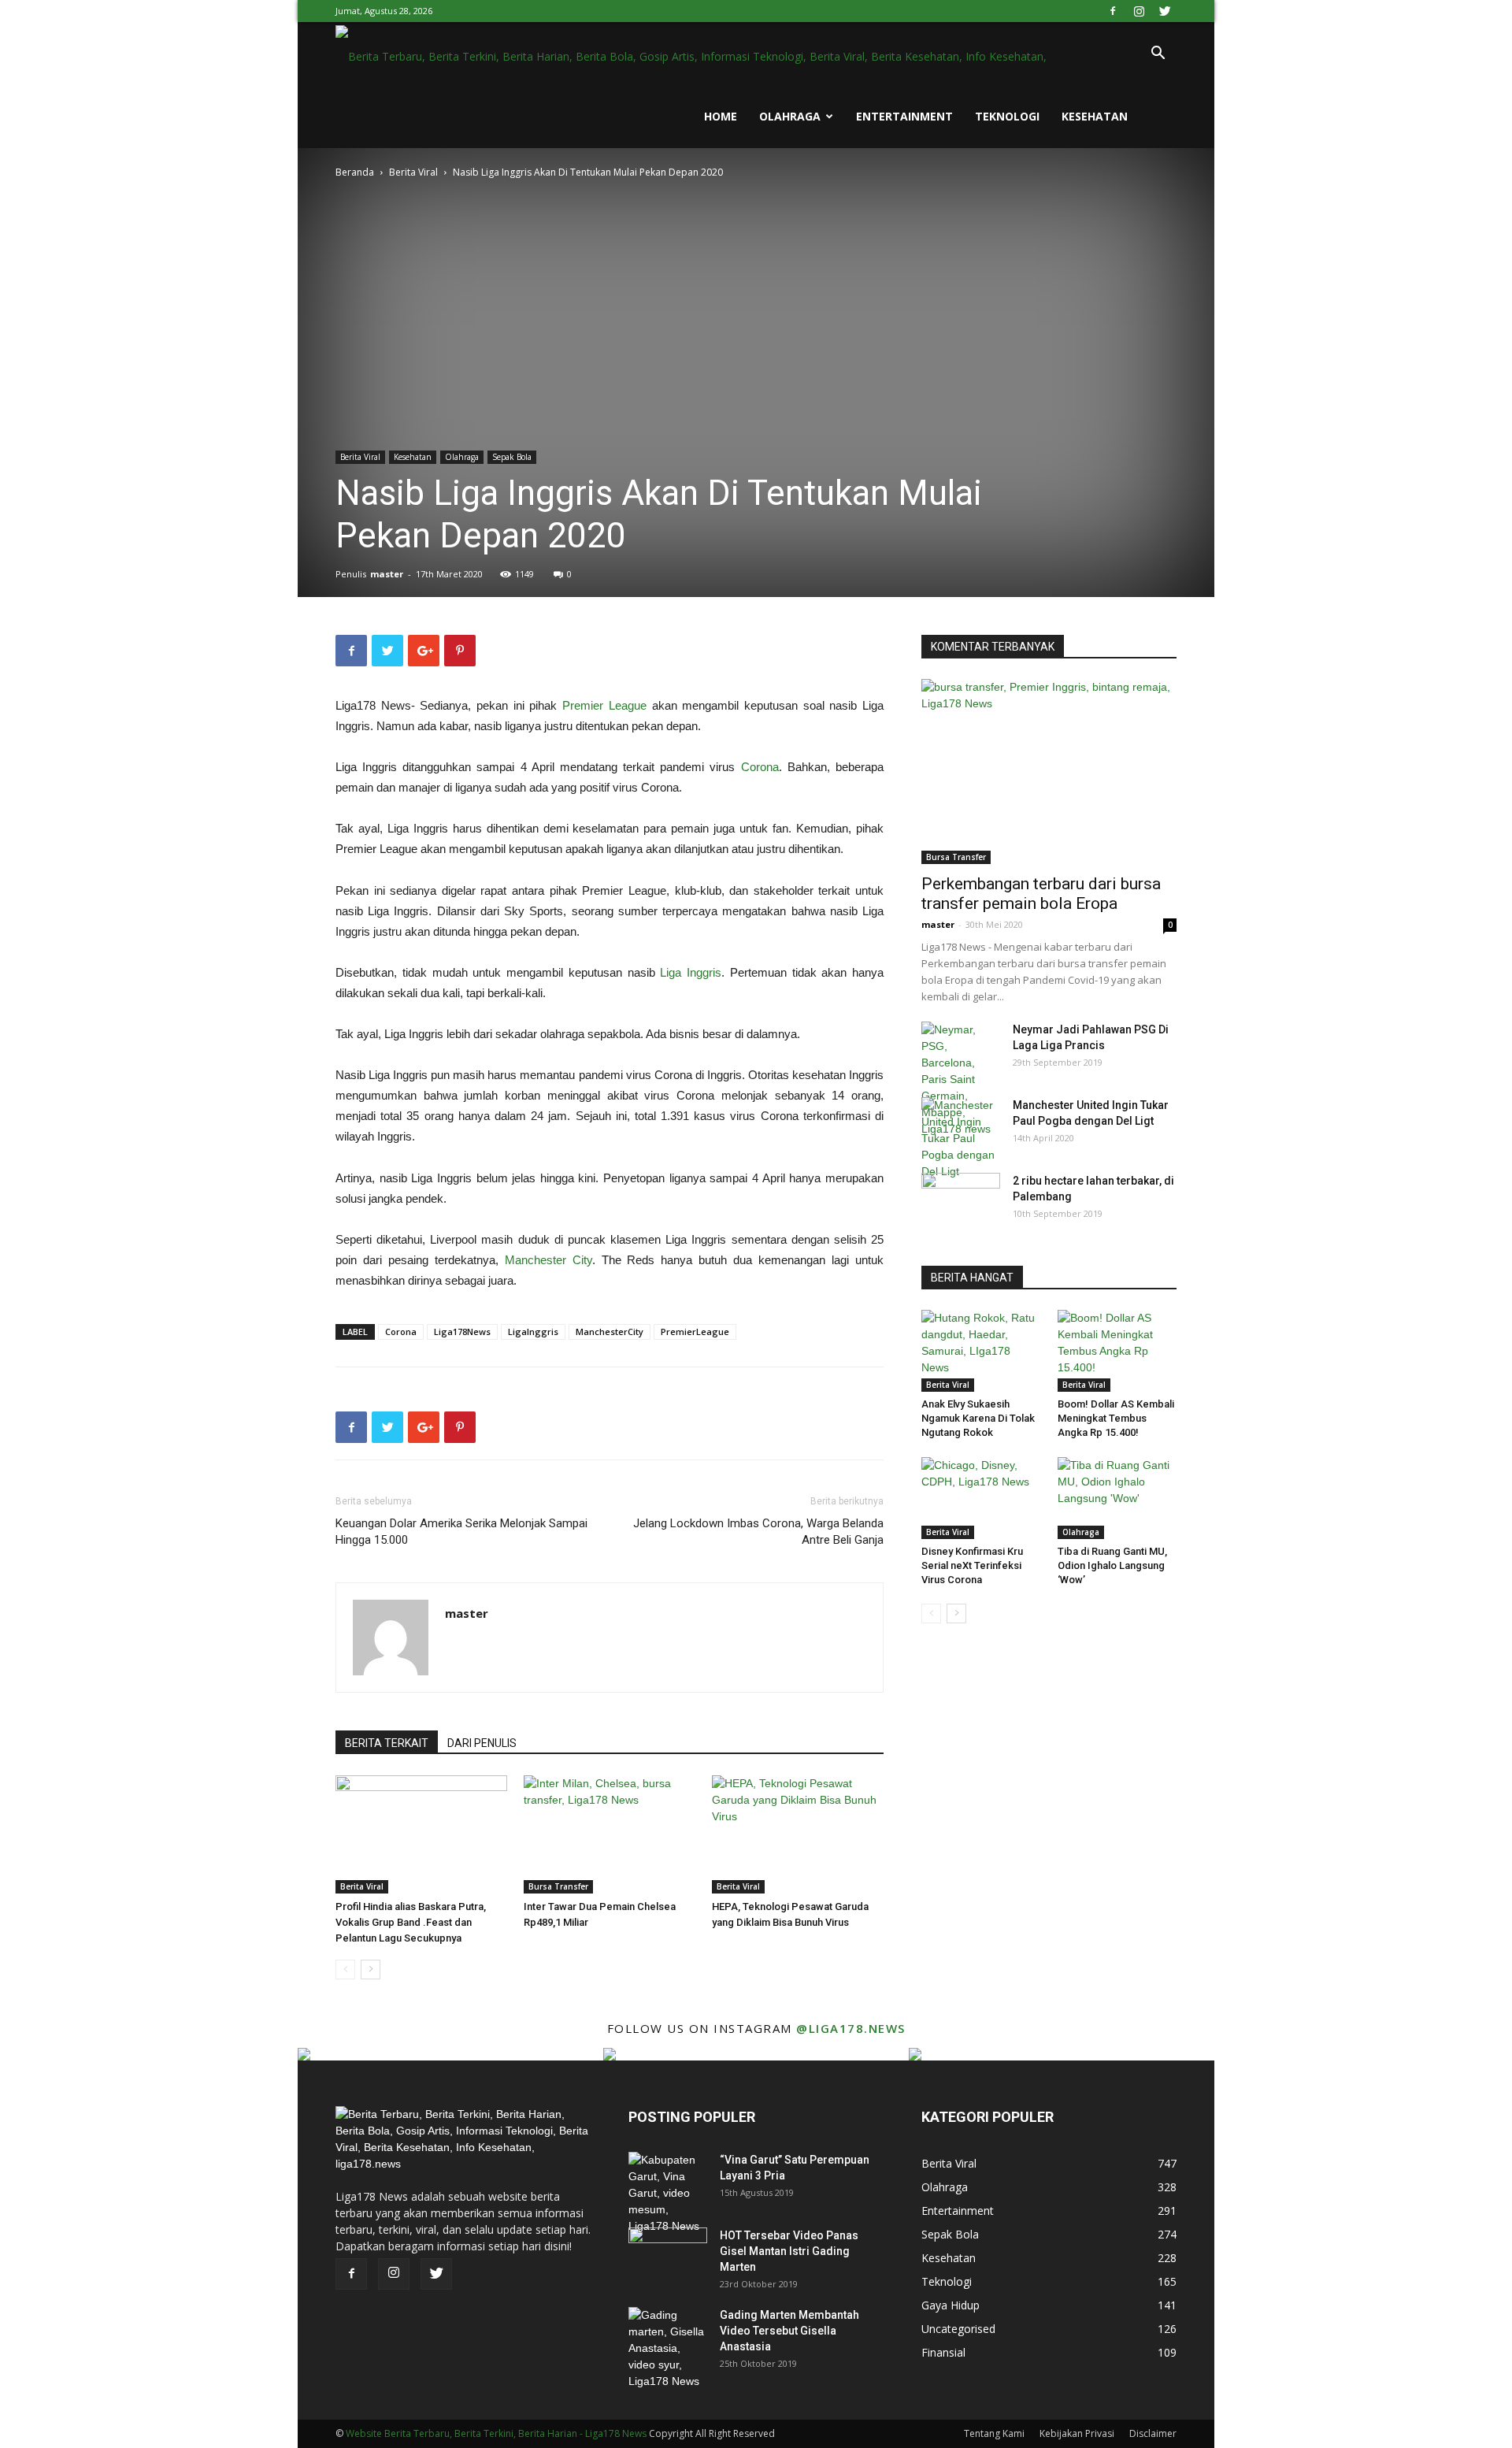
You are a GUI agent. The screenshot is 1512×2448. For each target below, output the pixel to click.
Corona (760, 767)
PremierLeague (695, 1332)
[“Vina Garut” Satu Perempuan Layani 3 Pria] (668, 2193)
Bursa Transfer (558, 1886)
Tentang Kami (994, 2433)
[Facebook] (1113, 11)
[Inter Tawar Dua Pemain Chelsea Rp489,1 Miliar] (610, 1834)
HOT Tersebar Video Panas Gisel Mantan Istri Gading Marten (789, 2251)
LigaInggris (533, 1332)
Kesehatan (1095, 116)
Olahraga (790, 116)
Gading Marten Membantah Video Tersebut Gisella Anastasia (789, 2331)
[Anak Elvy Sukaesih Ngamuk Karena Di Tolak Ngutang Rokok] (981, 1351)
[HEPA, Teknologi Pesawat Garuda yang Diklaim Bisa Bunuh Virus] (798, 1834)
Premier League (604, 705)
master (387, 574)
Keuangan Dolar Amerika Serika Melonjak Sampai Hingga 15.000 (461, 1532)
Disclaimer (1153, 2433)
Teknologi (1007, 116)
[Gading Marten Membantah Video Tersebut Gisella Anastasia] (668, 2348)
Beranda (355, 172)
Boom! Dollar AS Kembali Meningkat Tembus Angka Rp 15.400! (1116, 1418)
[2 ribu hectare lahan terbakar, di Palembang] (961, 1200)
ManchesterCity (610, 1332)
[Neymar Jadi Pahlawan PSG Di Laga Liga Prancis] (961, 1079)
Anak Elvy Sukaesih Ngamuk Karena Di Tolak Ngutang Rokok (978, 1418)
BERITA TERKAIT (387, 1743)
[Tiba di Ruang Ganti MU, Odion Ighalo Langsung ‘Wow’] (1117, 1498)
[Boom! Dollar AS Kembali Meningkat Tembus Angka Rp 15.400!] (1117, 1351)
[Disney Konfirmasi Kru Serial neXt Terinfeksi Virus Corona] (981, 1498)
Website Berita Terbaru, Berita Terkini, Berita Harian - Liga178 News (496, 2433)
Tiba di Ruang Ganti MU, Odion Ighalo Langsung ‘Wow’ (1112, 1565)
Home (721, 116)
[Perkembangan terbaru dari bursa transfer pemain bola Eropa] (1049, 771)
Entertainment (904, 116)
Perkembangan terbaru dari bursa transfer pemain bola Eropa (1041, 894)
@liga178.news (851, 2028)
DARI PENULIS (482, 1743)
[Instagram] (1139, 11)
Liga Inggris (691, 972)
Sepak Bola (512, 457)
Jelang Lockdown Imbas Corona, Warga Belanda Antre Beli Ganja (758, 1532)
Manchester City (548, 1260)
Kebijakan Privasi (1077, 2433)
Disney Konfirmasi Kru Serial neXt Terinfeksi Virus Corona (972, 1565)
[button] (1158, 55)
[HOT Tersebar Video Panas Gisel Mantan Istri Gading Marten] (668, 2255)
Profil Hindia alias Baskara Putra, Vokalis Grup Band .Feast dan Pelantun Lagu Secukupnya (411, 1922)
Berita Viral (413, 172)
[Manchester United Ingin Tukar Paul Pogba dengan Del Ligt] (961, 1139)
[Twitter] (1165, 11)
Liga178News (462, 1332)
